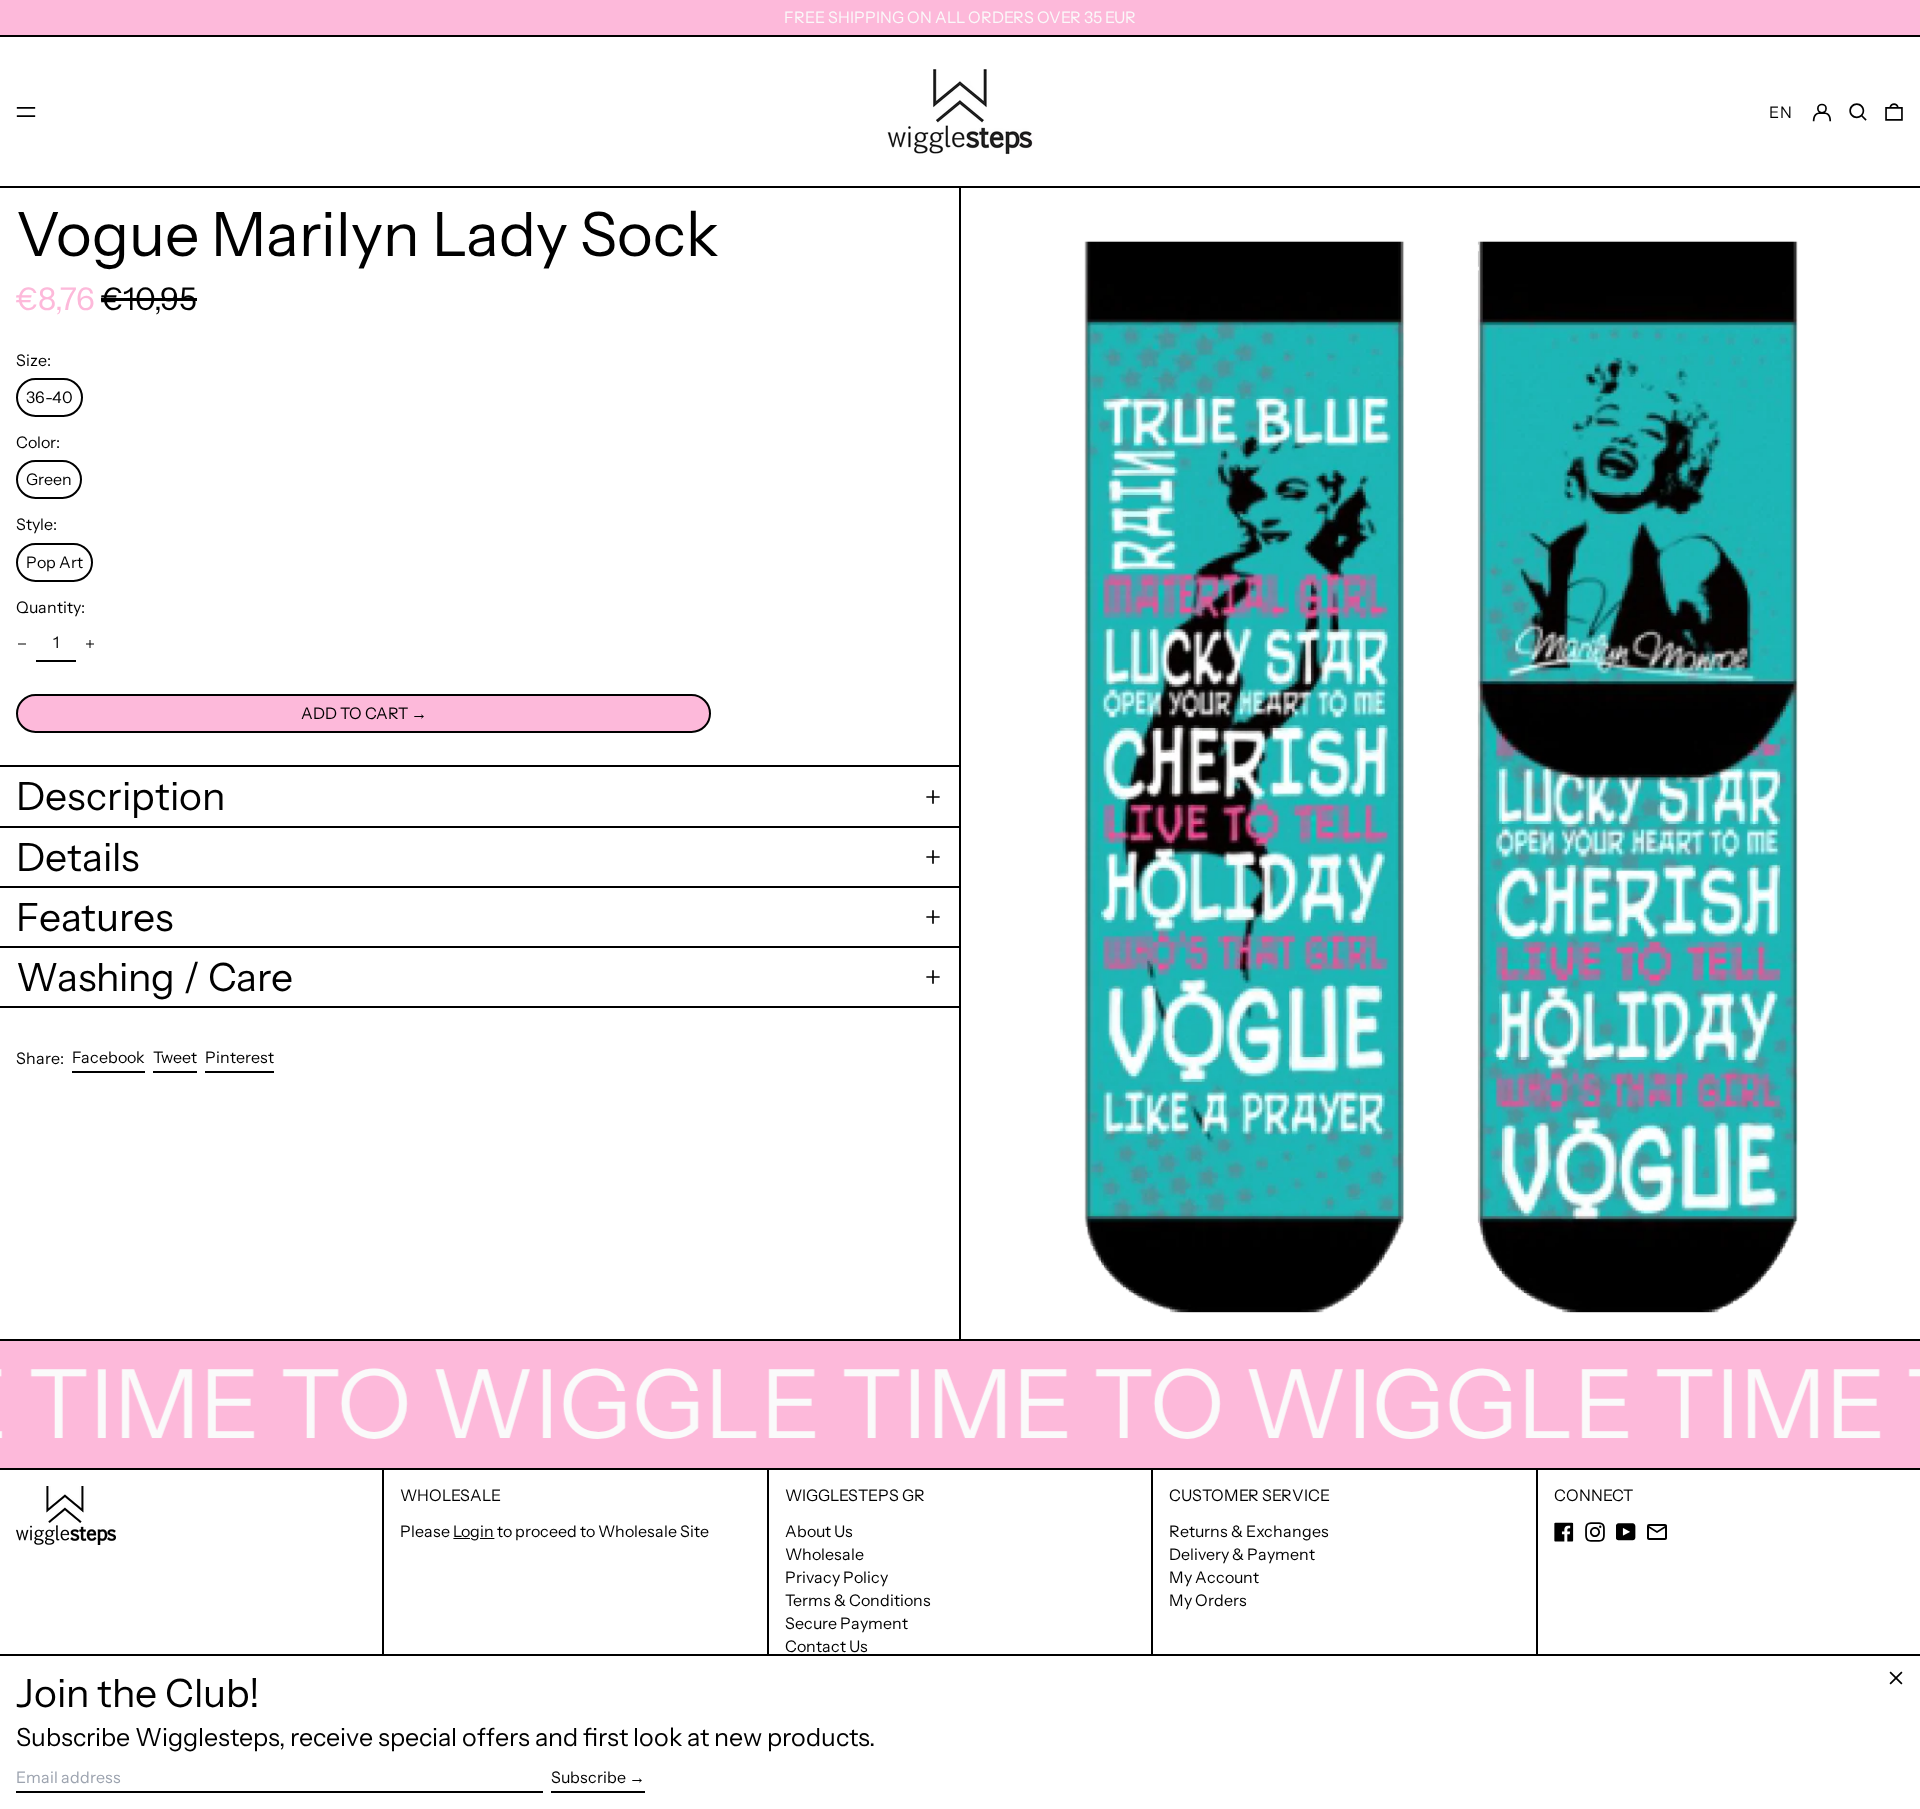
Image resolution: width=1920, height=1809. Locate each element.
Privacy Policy (836, 1577)
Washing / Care (154, 977)
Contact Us (826, 1646)
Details (77, 857)
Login (473, 1531)
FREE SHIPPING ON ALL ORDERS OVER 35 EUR (960, 17)
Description (120, 796)
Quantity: (50, 607)
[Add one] (90, 644)
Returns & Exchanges (1249, 1531)
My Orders (1208, 1600)
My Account (1214, 1577)
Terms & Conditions (858, 1600)
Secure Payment (846, 1623)
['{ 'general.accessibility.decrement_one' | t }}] (22, 644)
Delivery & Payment (1242, 1554)
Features (94, 917)
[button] (1858, 111)
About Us (819, 1531)
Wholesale (824, 1554)
